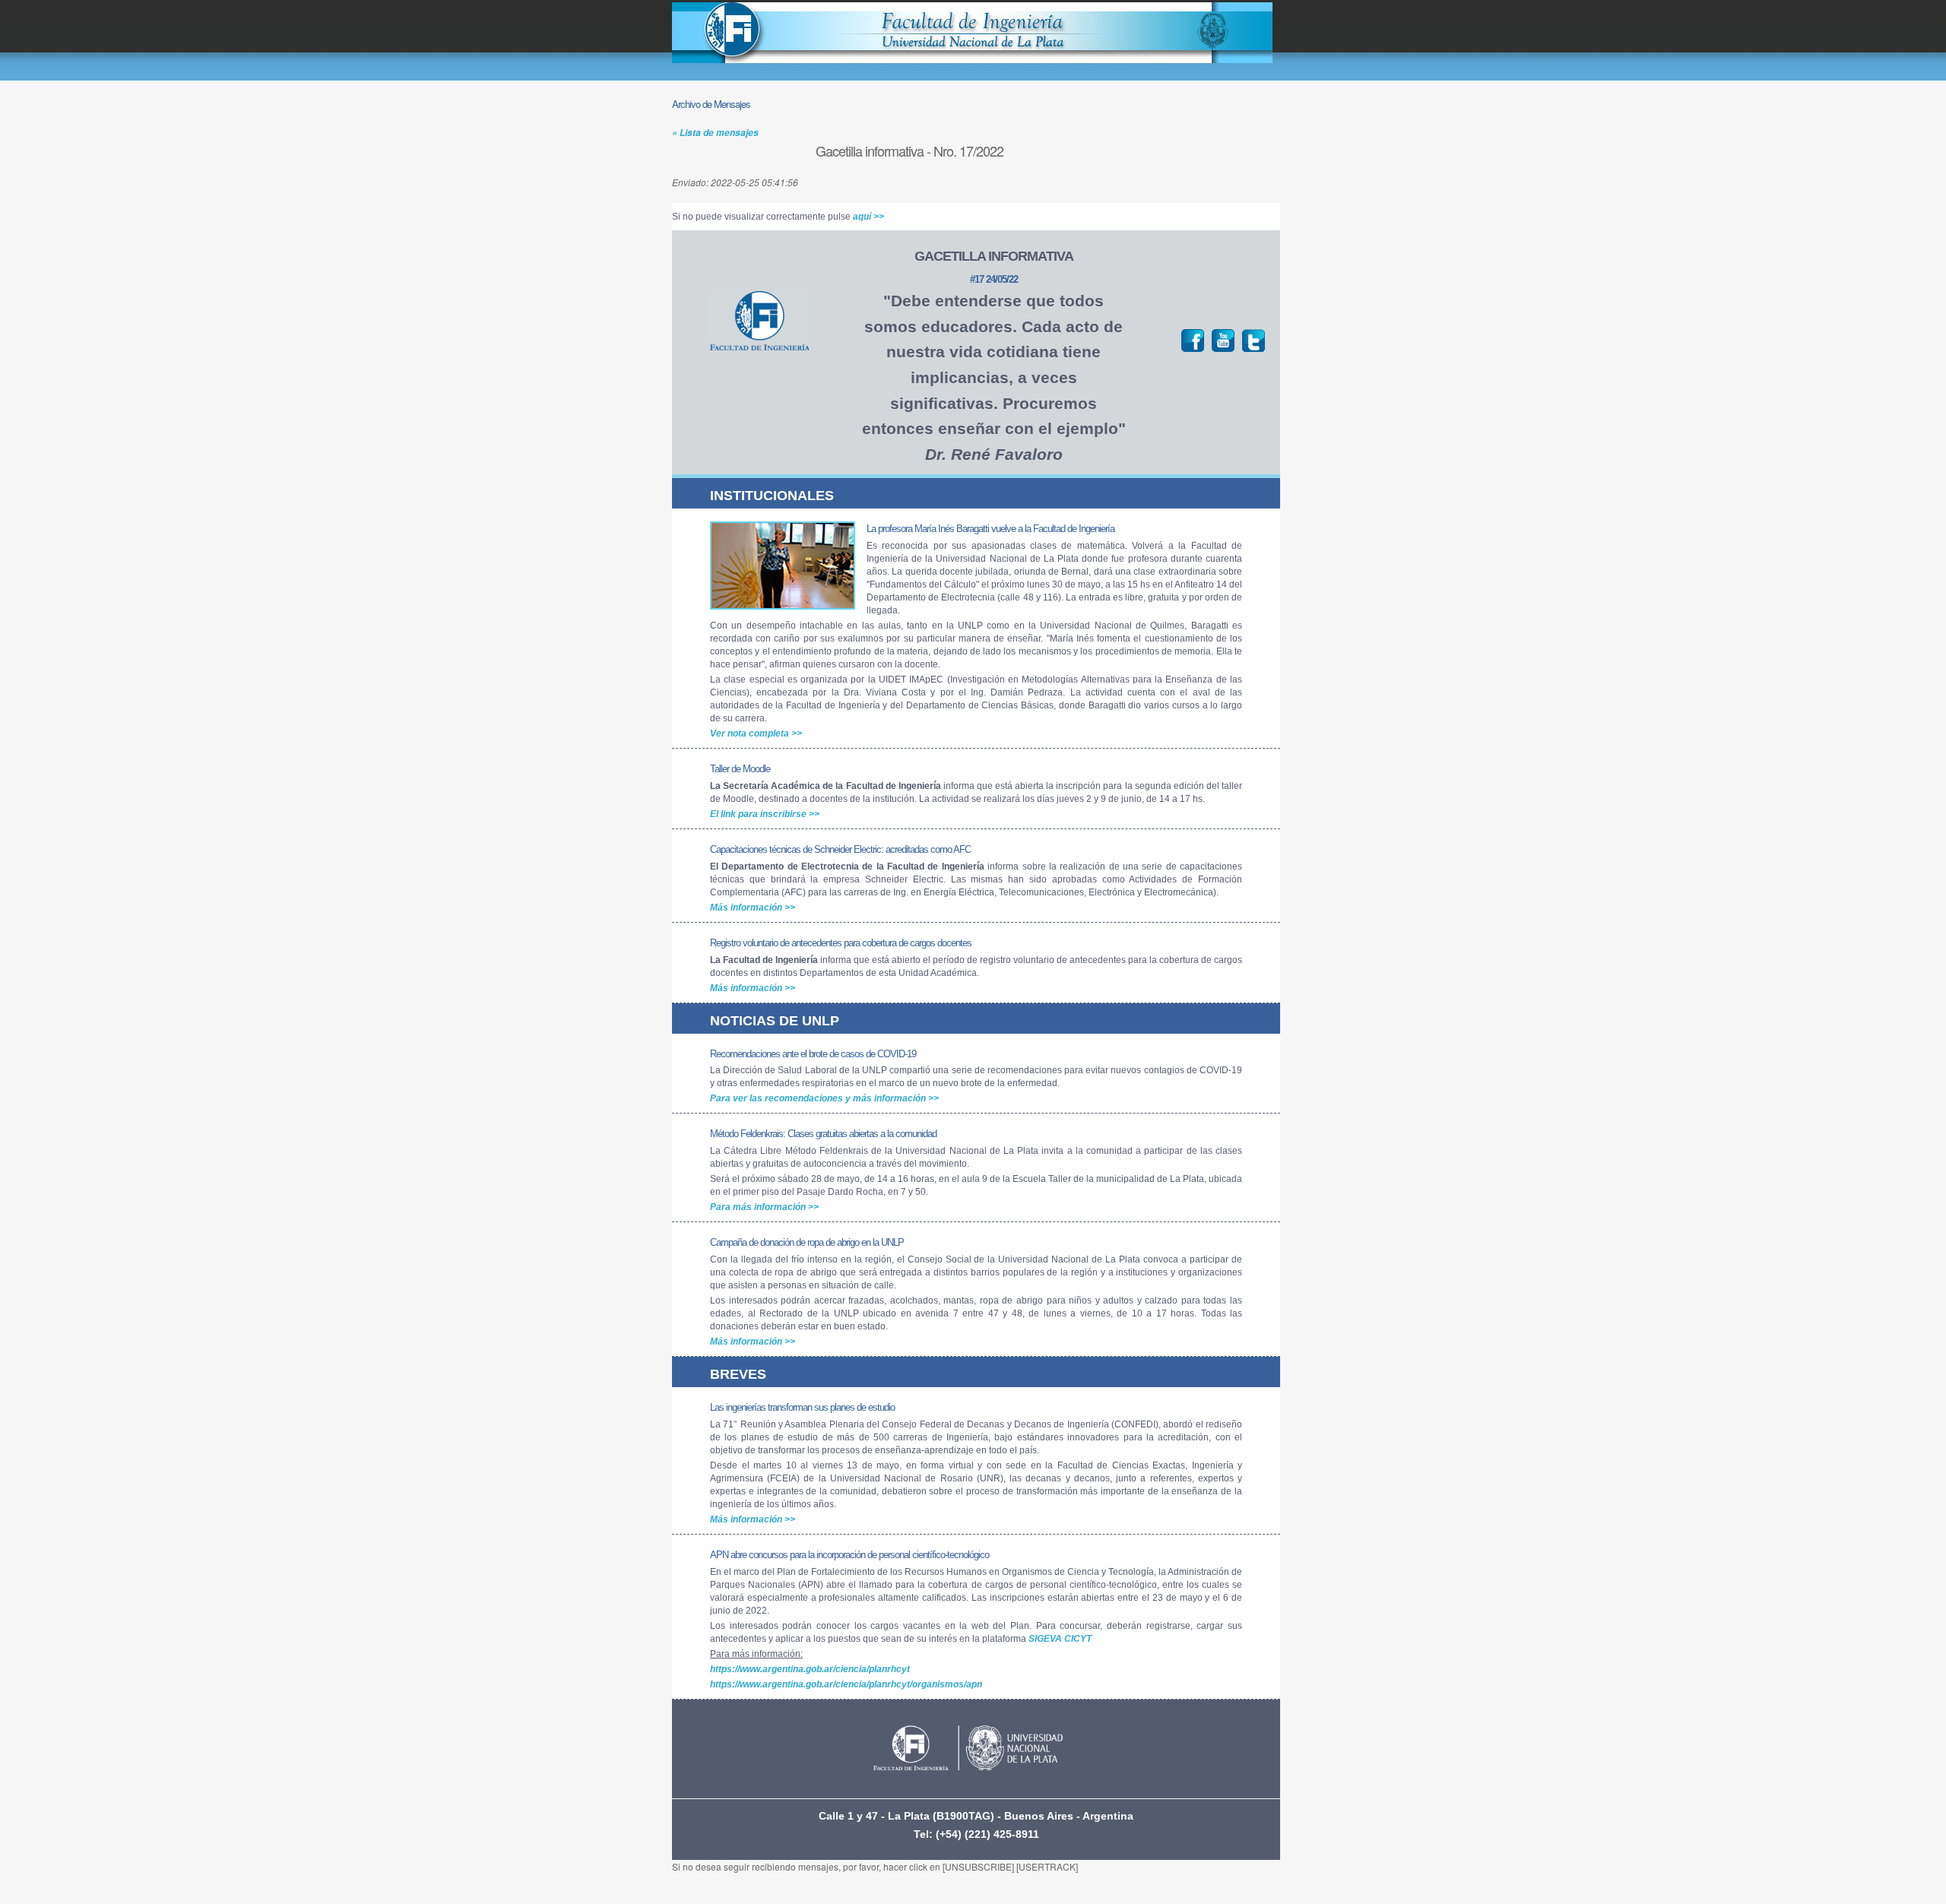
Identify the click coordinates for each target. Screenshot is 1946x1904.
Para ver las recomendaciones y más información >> (824, 1098)
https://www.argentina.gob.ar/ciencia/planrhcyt (810, 1669)
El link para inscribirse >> (765, 814)
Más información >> (753, 908)
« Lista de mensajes (715, 133)
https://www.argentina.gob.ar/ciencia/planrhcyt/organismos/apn (846, 1684)
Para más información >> (764, 1207)
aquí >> (868, 217)
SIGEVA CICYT (1060, 1639)
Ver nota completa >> (756, 733)
